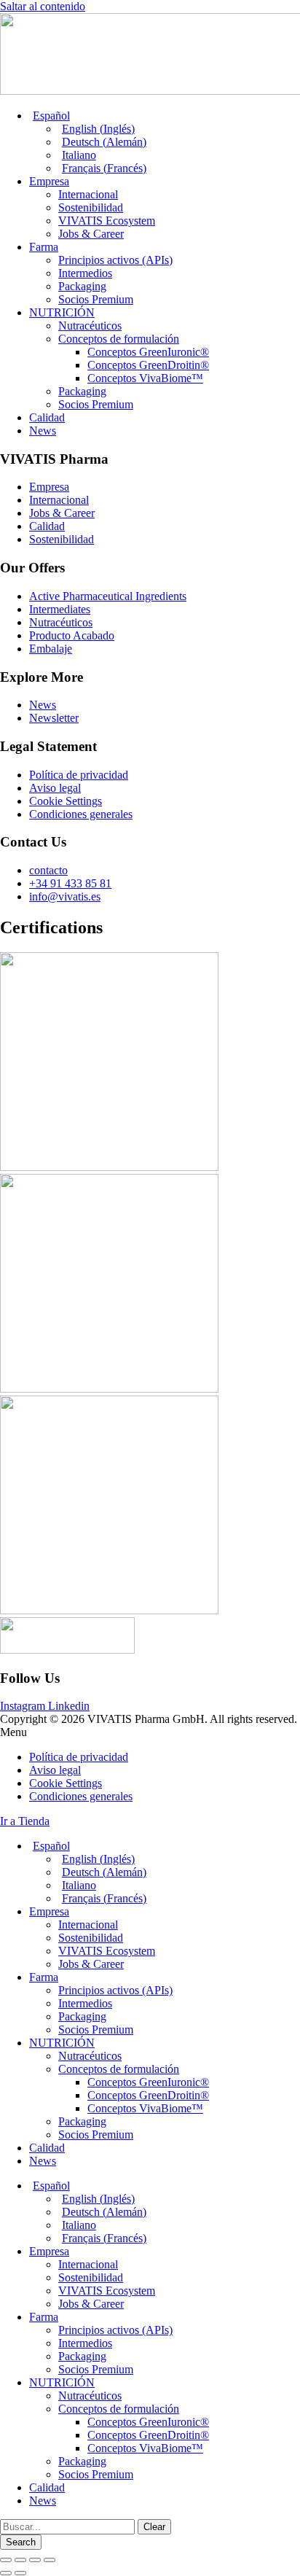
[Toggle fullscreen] (35, 2560)
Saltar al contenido (43, 6)
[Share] (20, 2560)
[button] (150, 1732)
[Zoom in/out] (50, 2560)
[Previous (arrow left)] (6, 2573)
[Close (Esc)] (6, 2560)
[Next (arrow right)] (20, 2573)
